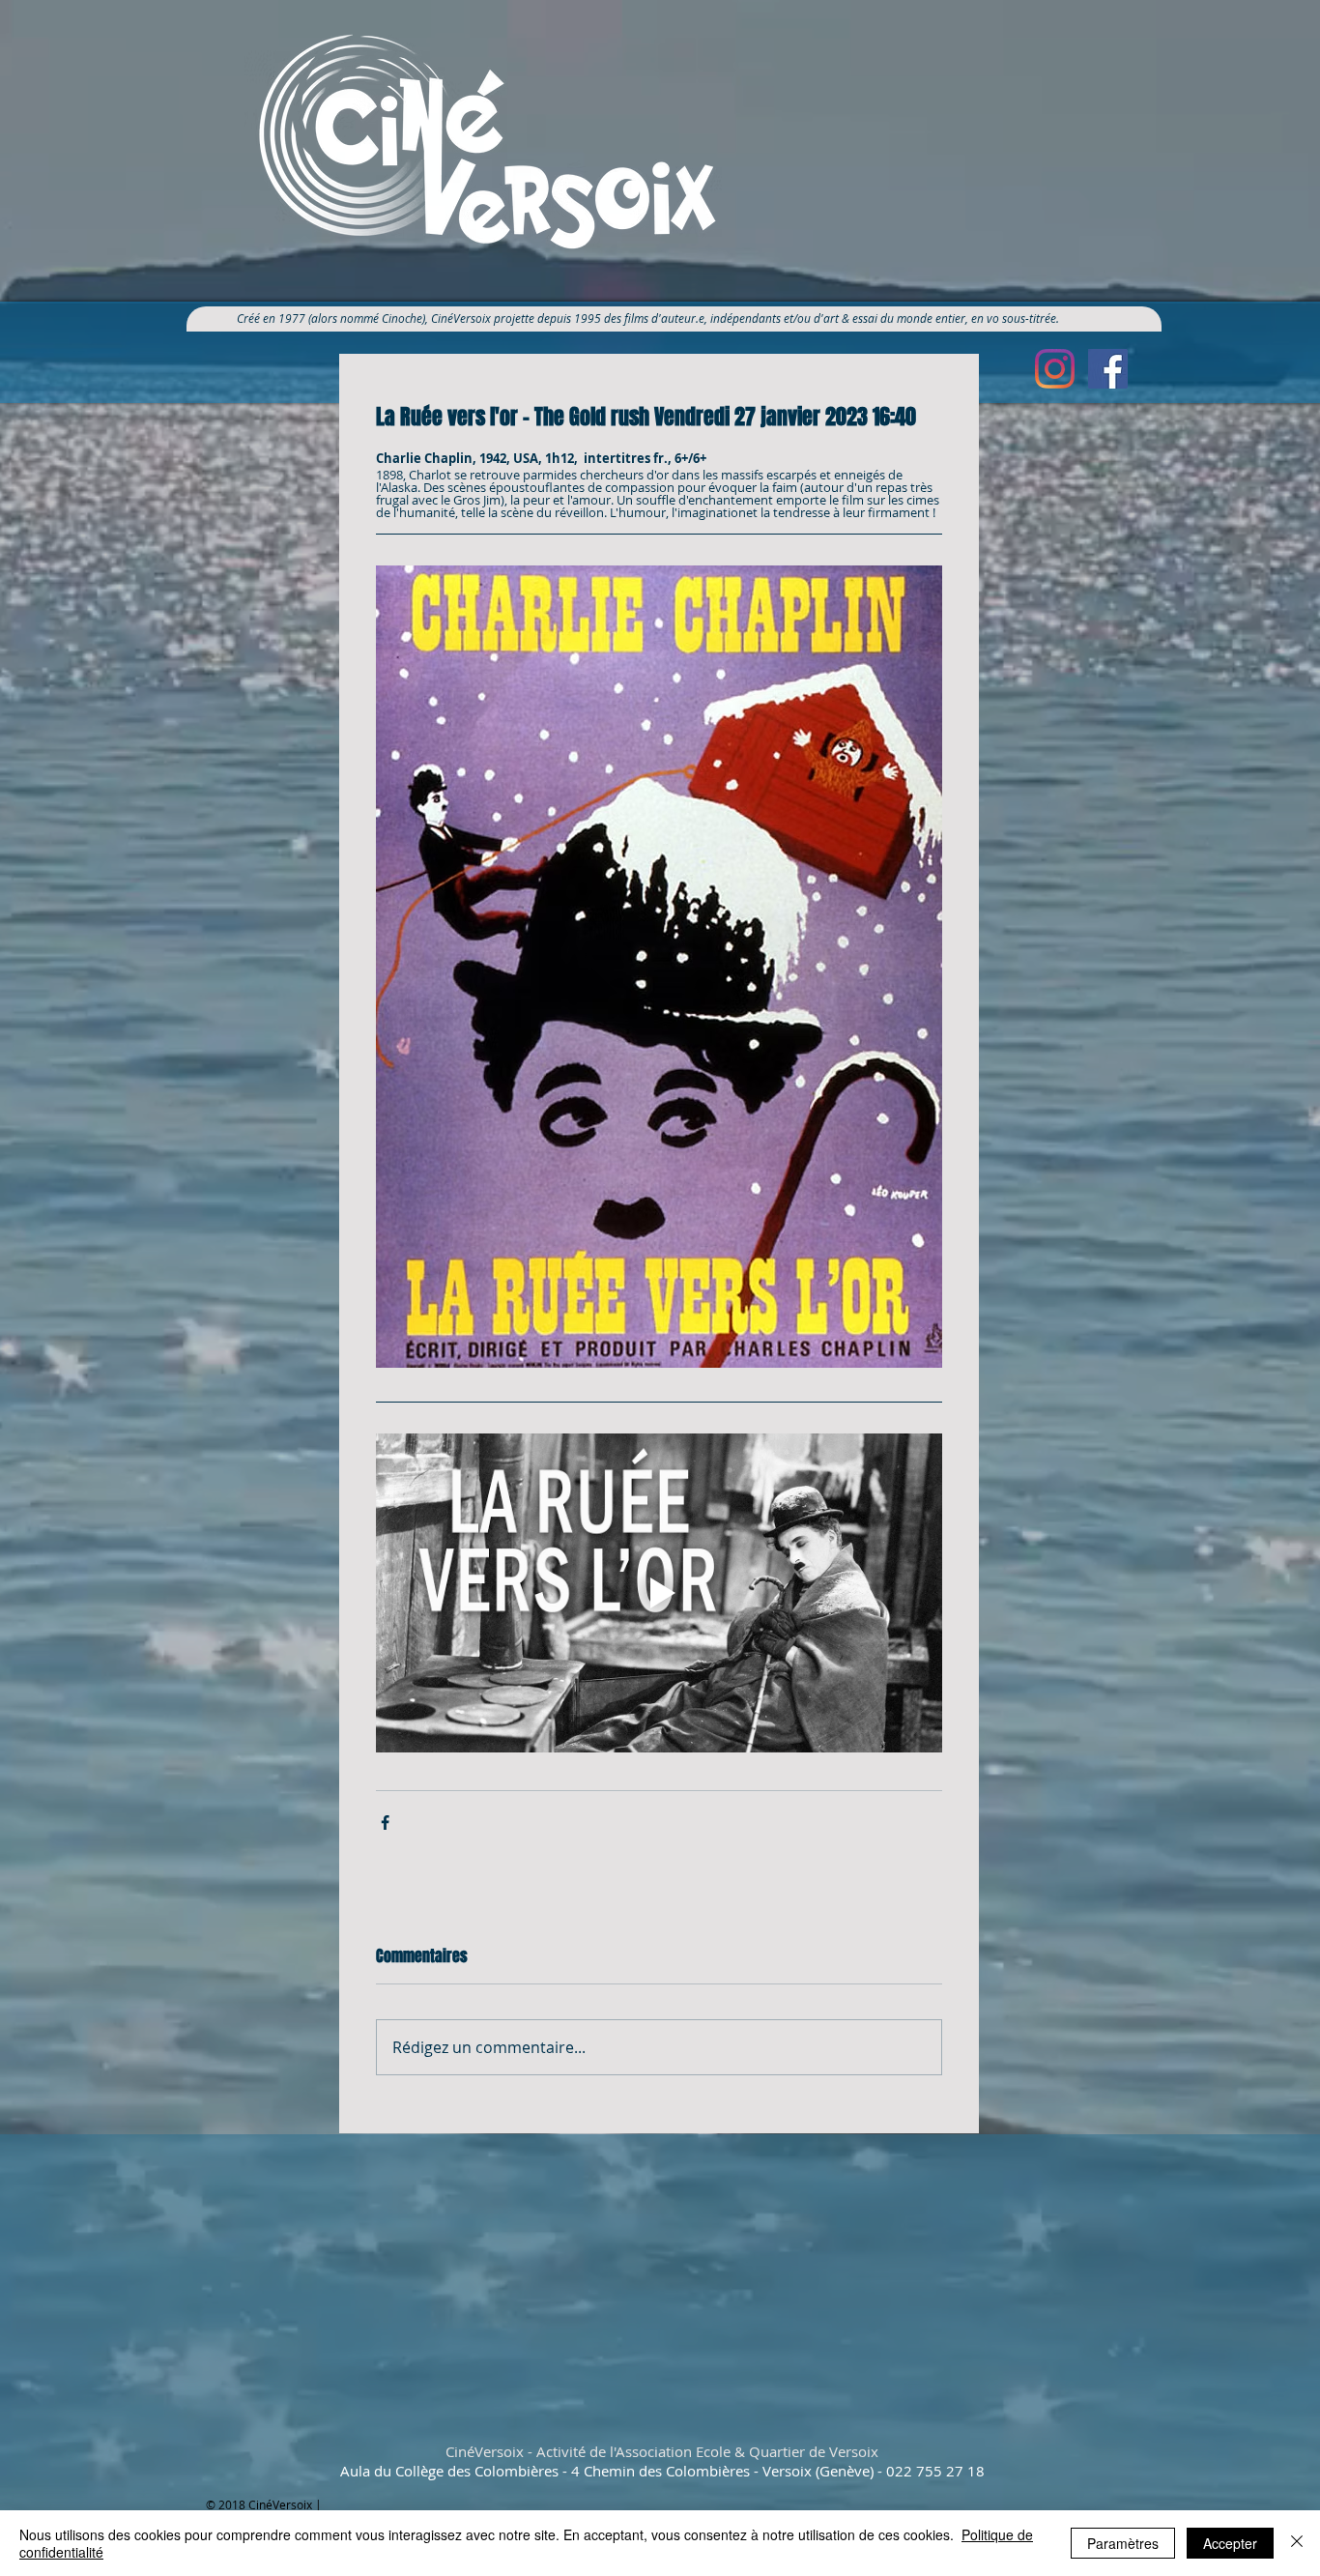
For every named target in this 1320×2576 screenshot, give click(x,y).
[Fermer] (1297, 2543)
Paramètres (1123, 2543)
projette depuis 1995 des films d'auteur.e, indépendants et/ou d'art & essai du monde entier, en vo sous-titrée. (784, 318)
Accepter (1230, 2543)
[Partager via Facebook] (385, 1823)
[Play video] (659, 1593)
